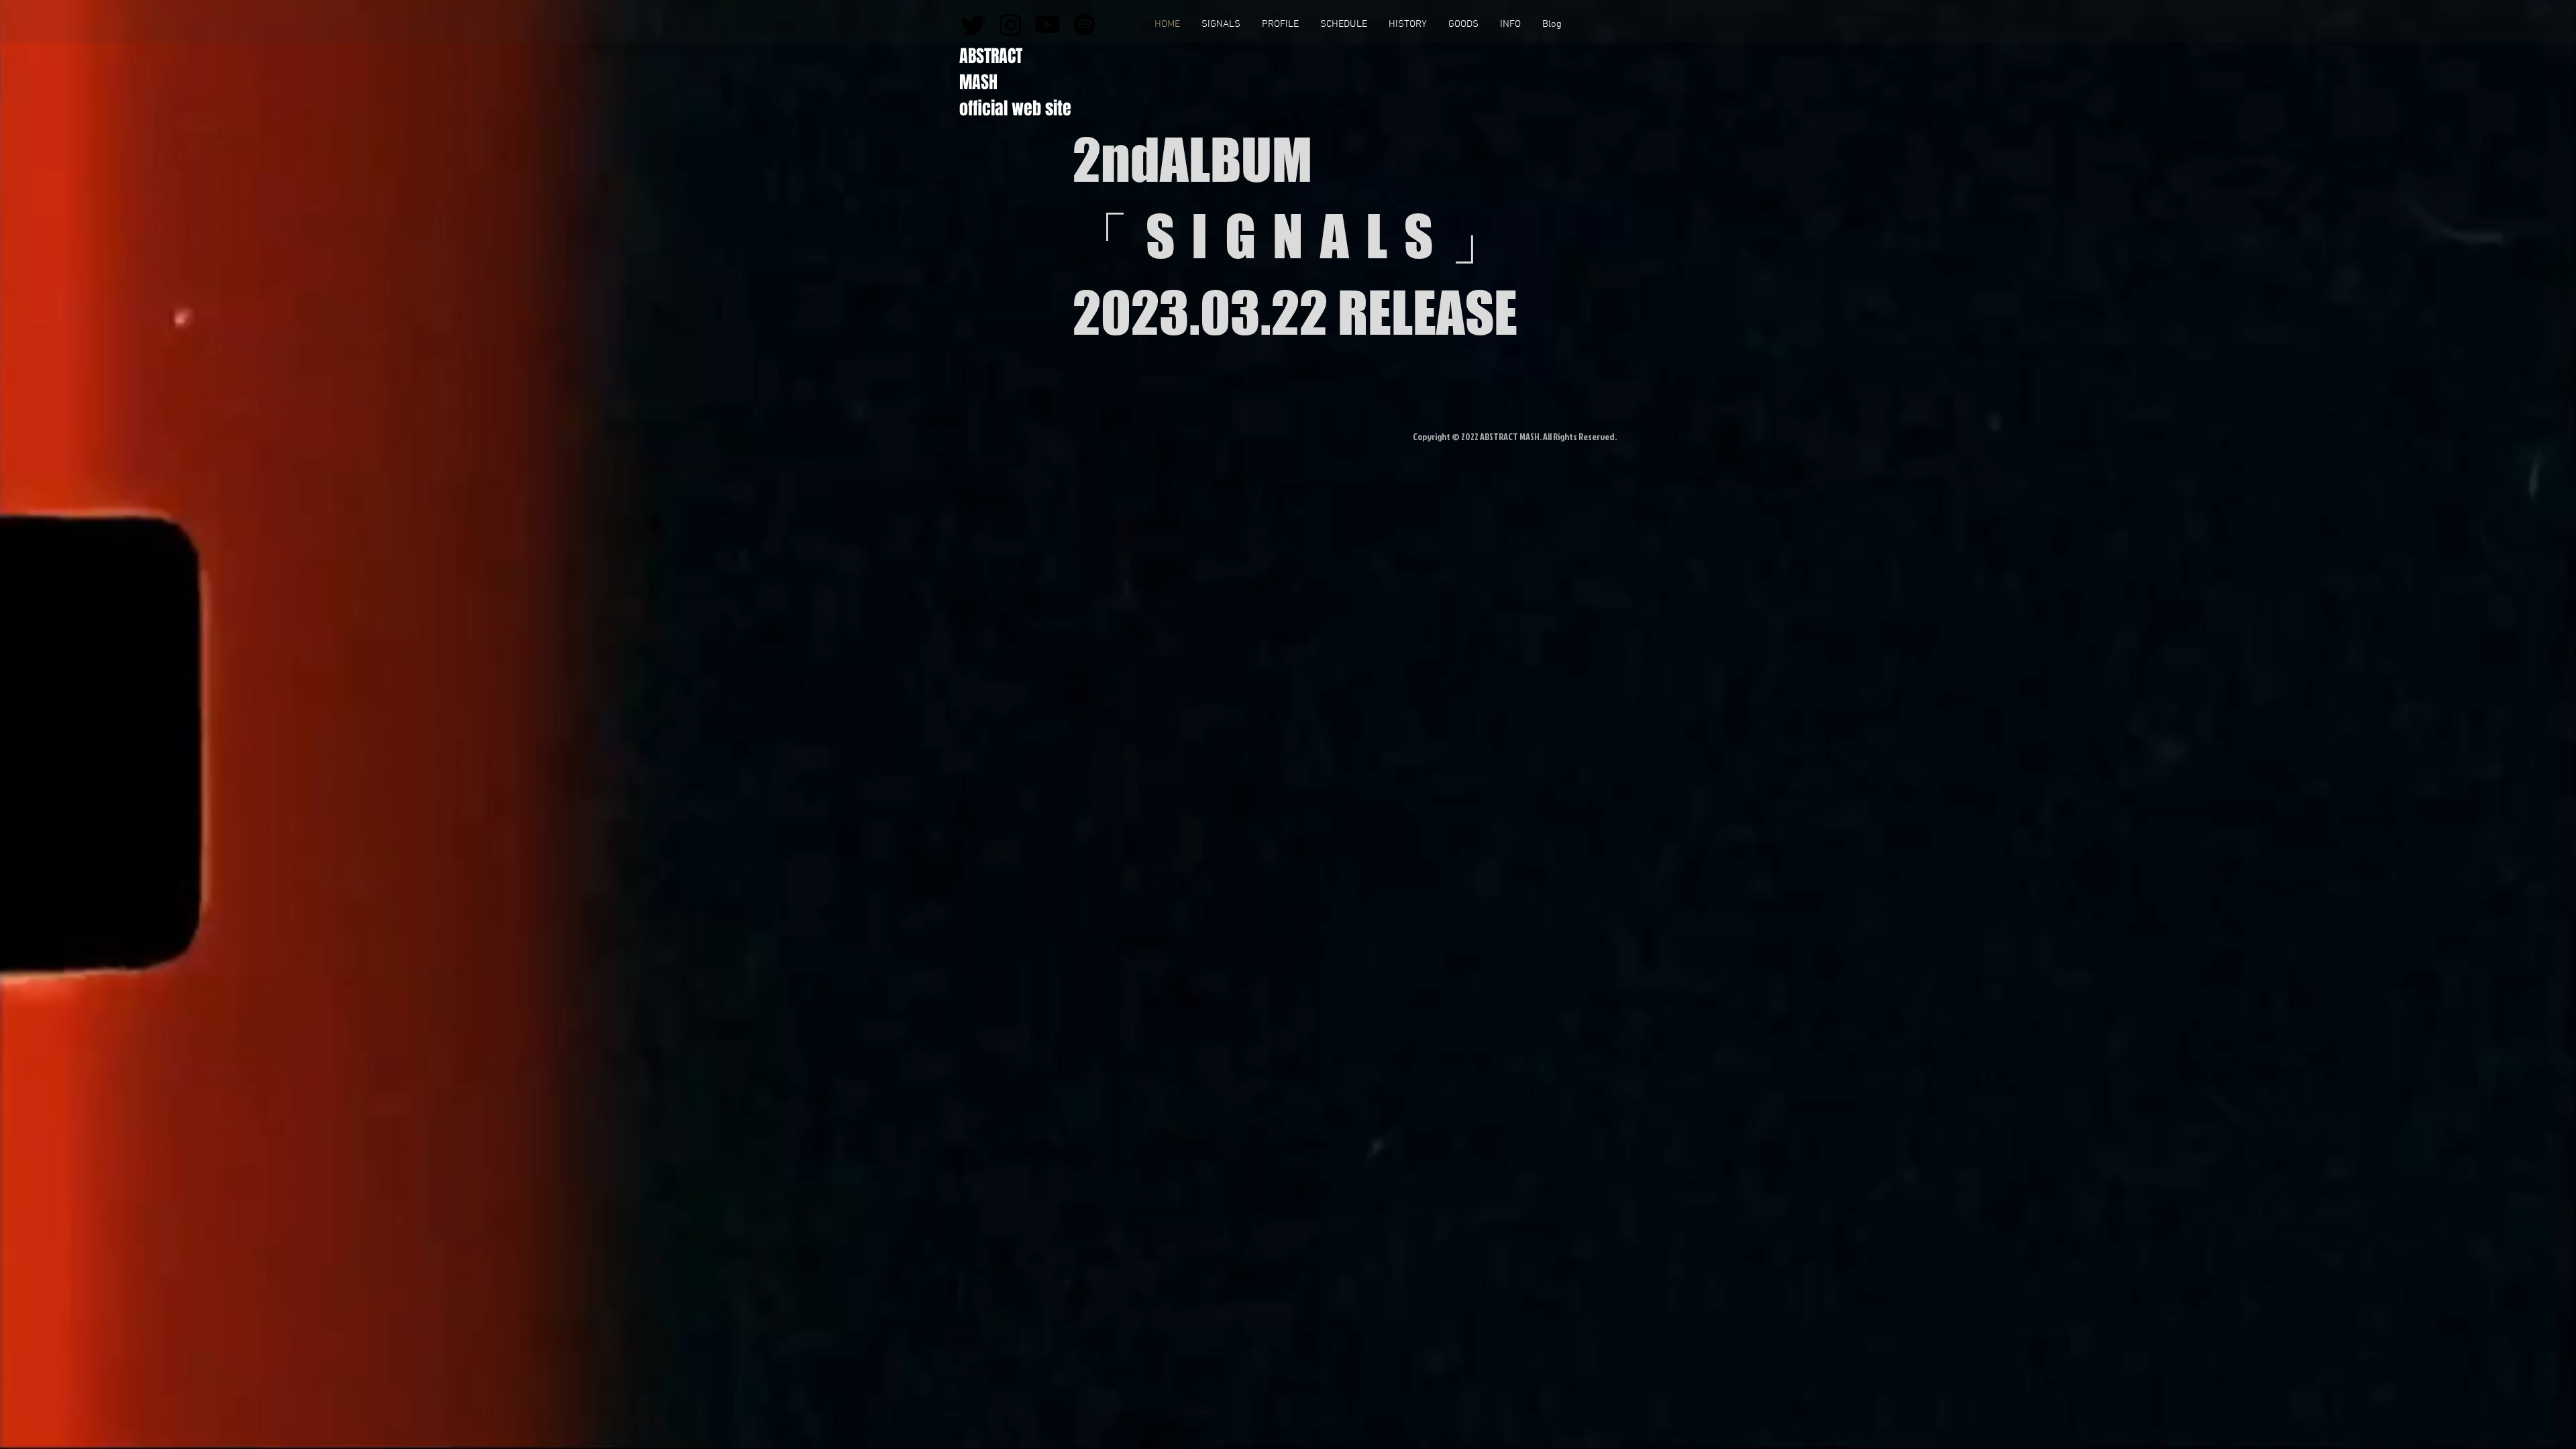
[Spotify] (1084, 24)
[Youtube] (1048, 24)
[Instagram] (1011, 24)
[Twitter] (974, 24)
